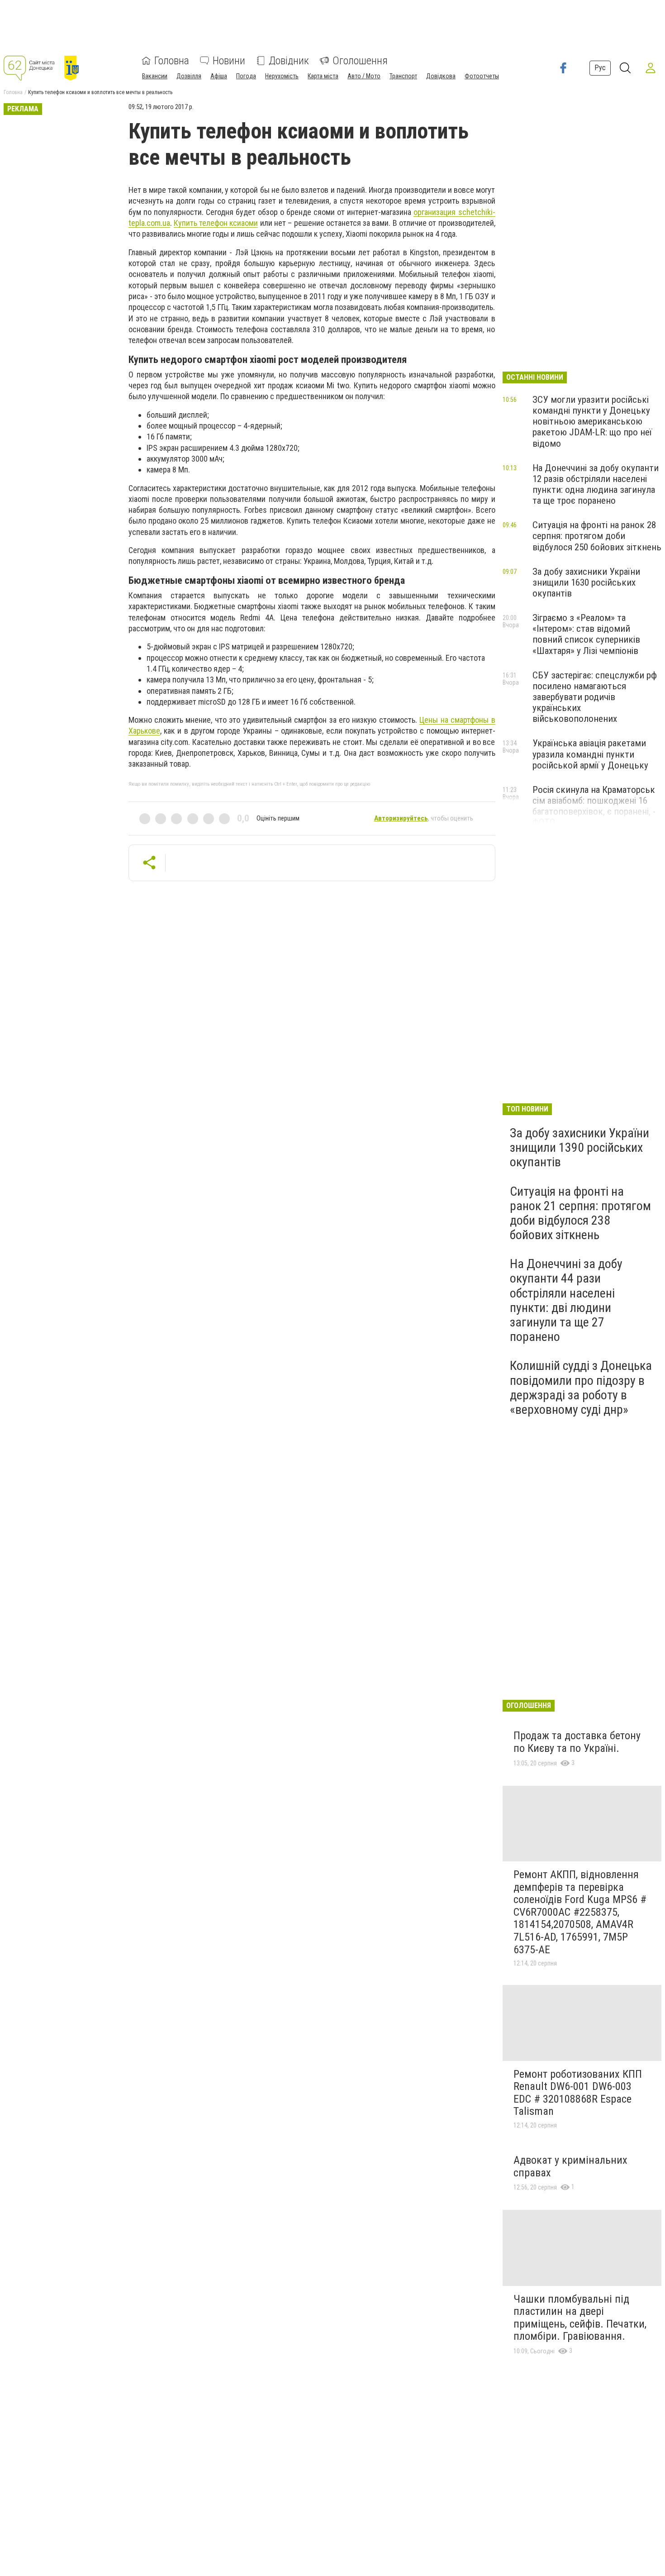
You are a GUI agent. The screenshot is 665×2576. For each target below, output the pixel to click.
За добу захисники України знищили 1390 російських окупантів (579, 1147)
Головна (172, 61)
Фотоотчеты (482, 76)
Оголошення (360, 61)
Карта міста (323, 76)
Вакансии (155, 76)
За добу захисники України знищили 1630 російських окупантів (586, 582)
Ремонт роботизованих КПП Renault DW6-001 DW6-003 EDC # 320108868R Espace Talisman (578, 2093)
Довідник (289, 61)
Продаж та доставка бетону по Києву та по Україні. (577, 1742)
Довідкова (441, 76)
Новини (229, 61)
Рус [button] (600, 68)
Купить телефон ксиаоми (216, 223)
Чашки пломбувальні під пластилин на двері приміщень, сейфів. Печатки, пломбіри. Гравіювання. (580, 2318)
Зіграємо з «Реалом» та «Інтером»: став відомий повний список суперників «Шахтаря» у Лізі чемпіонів (586, 634)
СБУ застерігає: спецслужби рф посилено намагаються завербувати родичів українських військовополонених (595, 697)
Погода (246, 76)
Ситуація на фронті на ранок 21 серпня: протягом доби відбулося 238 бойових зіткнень (580, 1213)
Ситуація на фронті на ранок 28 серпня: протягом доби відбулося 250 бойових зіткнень (597, 536)
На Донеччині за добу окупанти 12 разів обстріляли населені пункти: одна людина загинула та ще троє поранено (596, 484)
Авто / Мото (364, 76)
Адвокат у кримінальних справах (570, 2166)
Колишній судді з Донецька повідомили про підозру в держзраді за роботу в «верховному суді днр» (581, 1388)
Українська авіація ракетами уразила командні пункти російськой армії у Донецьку (590, 754)
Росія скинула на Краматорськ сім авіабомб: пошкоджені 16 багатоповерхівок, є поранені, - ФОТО (594, 806)
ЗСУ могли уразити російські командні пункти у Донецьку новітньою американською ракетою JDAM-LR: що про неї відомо (592, 422)
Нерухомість (282, 76)
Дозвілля (189, 76)
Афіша (219, 76)
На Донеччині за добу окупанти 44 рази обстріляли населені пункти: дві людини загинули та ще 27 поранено (566, 1300)
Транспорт (403, 76)
